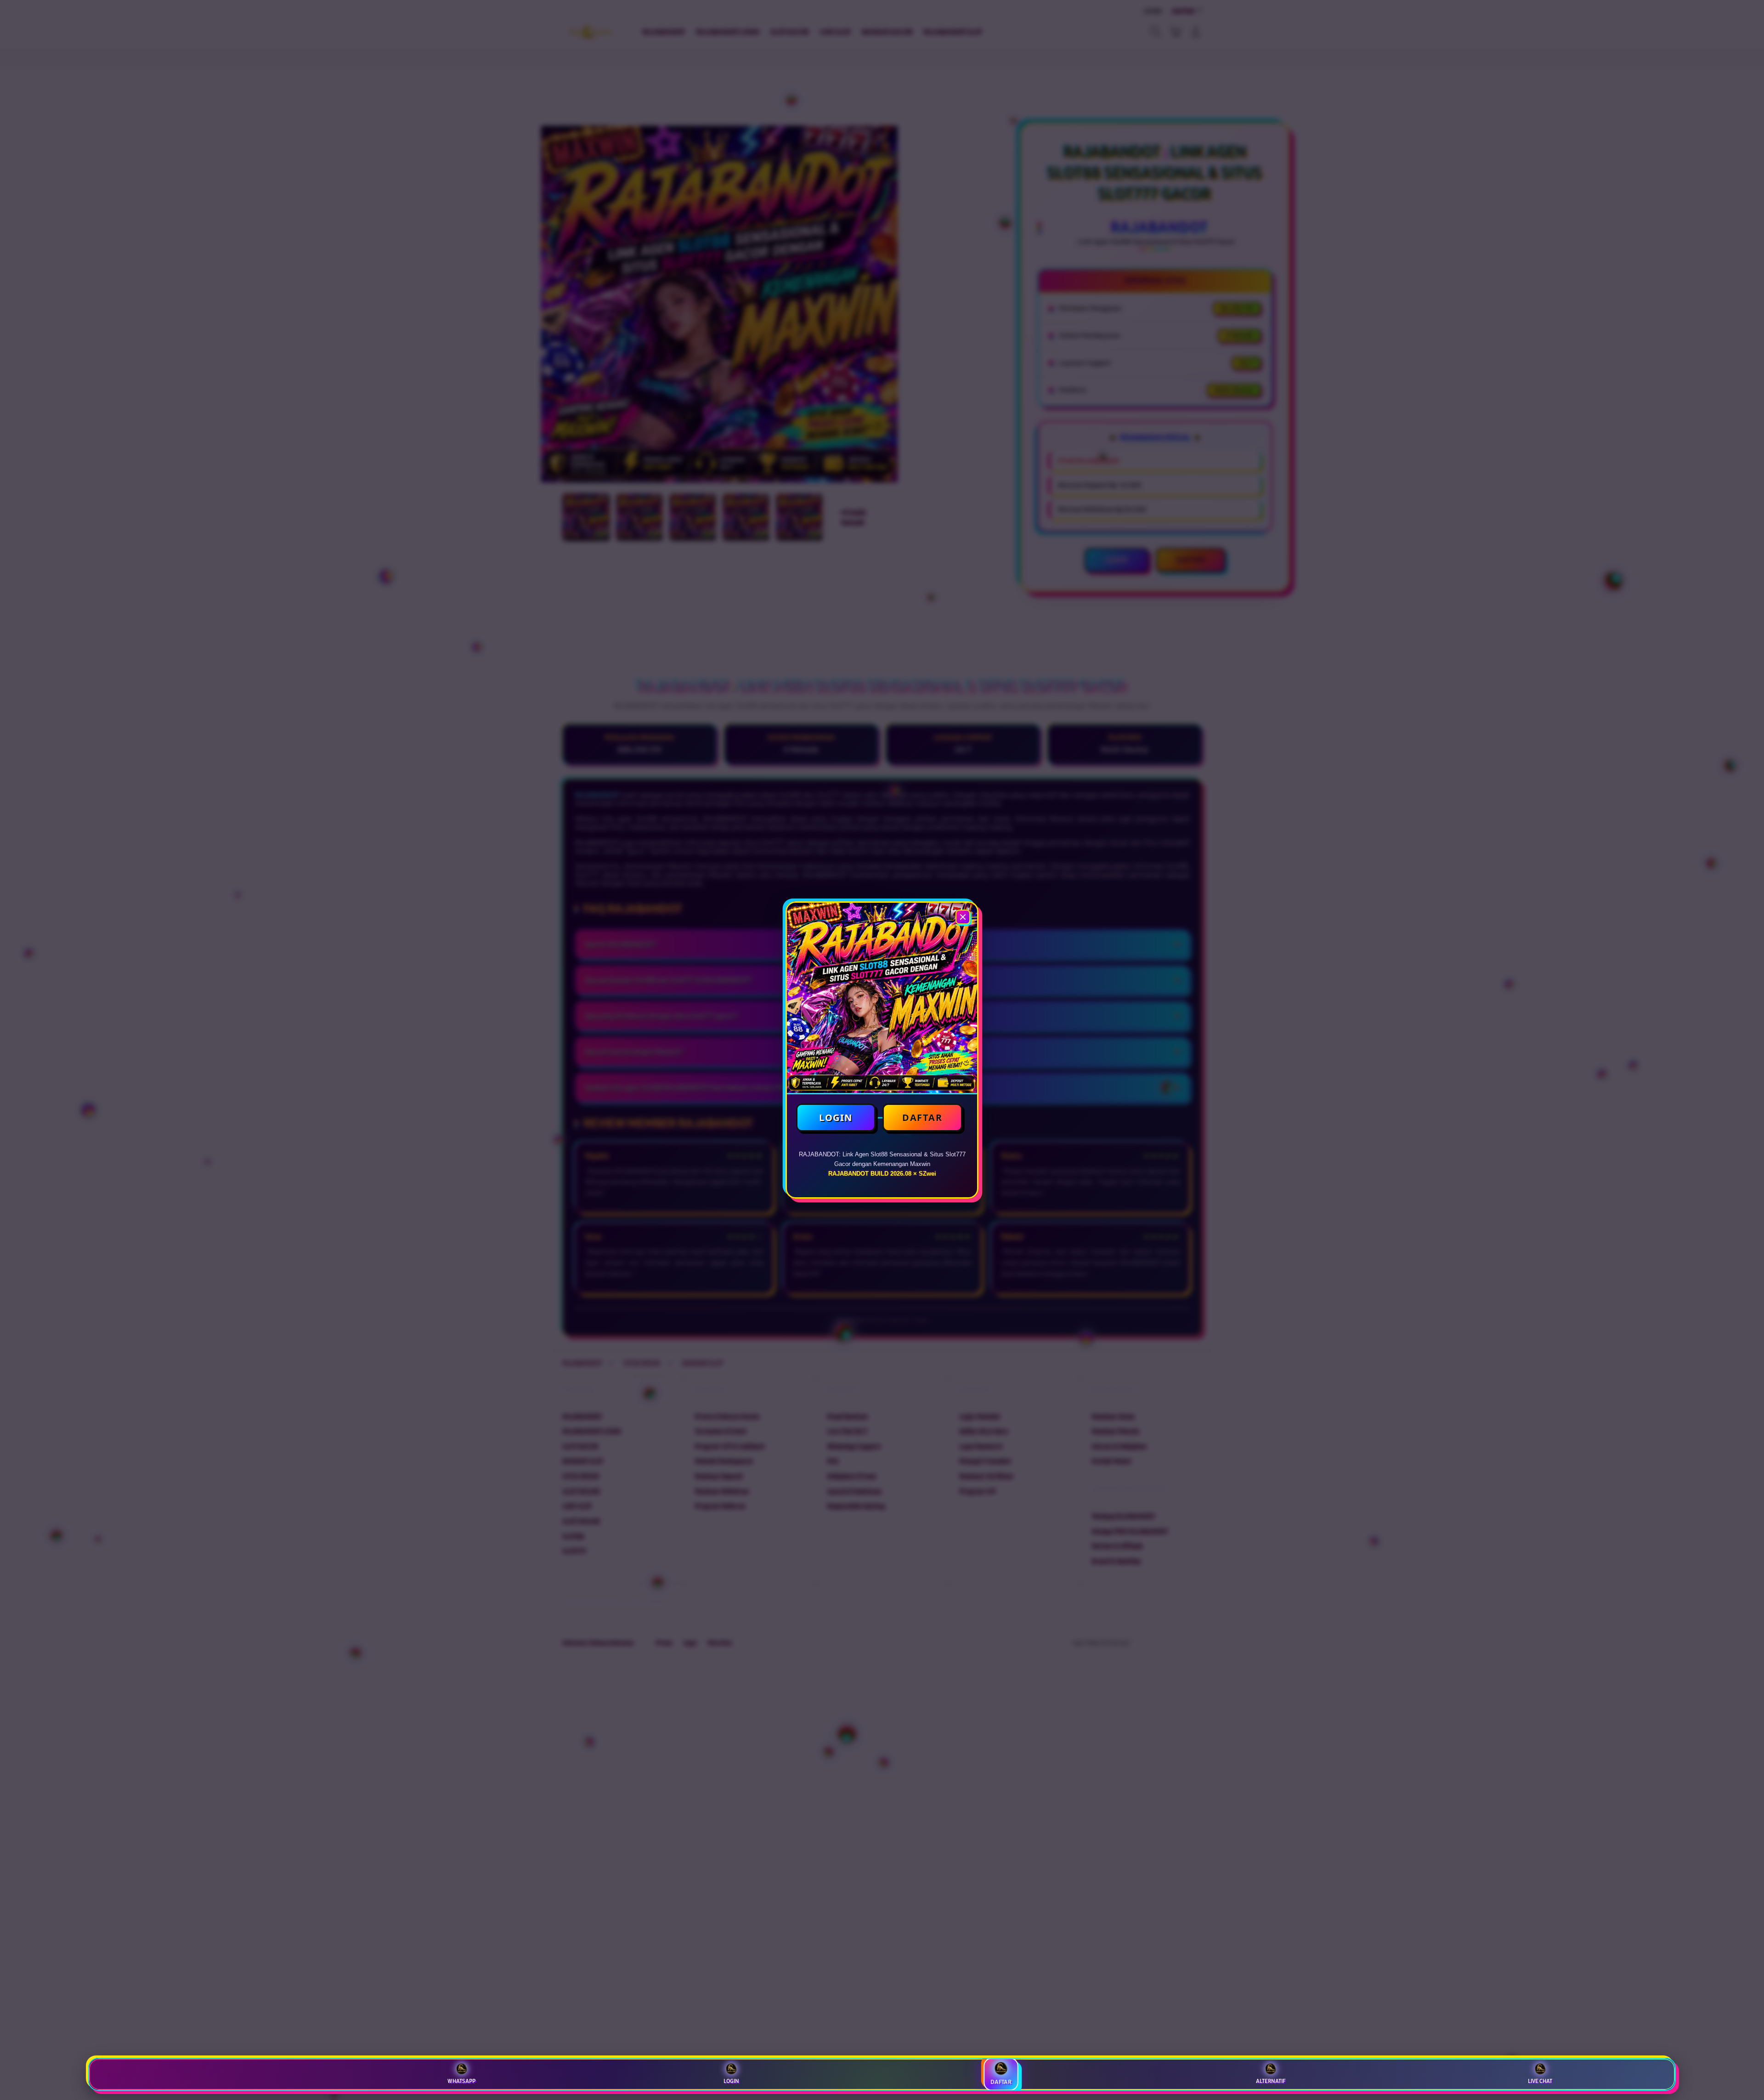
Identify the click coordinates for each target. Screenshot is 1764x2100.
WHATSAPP (461, 2081)
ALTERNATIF (1271, 2081)
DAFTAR (922, 1118)
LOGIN (836, 1118)
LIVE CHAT (1540, 2081)
